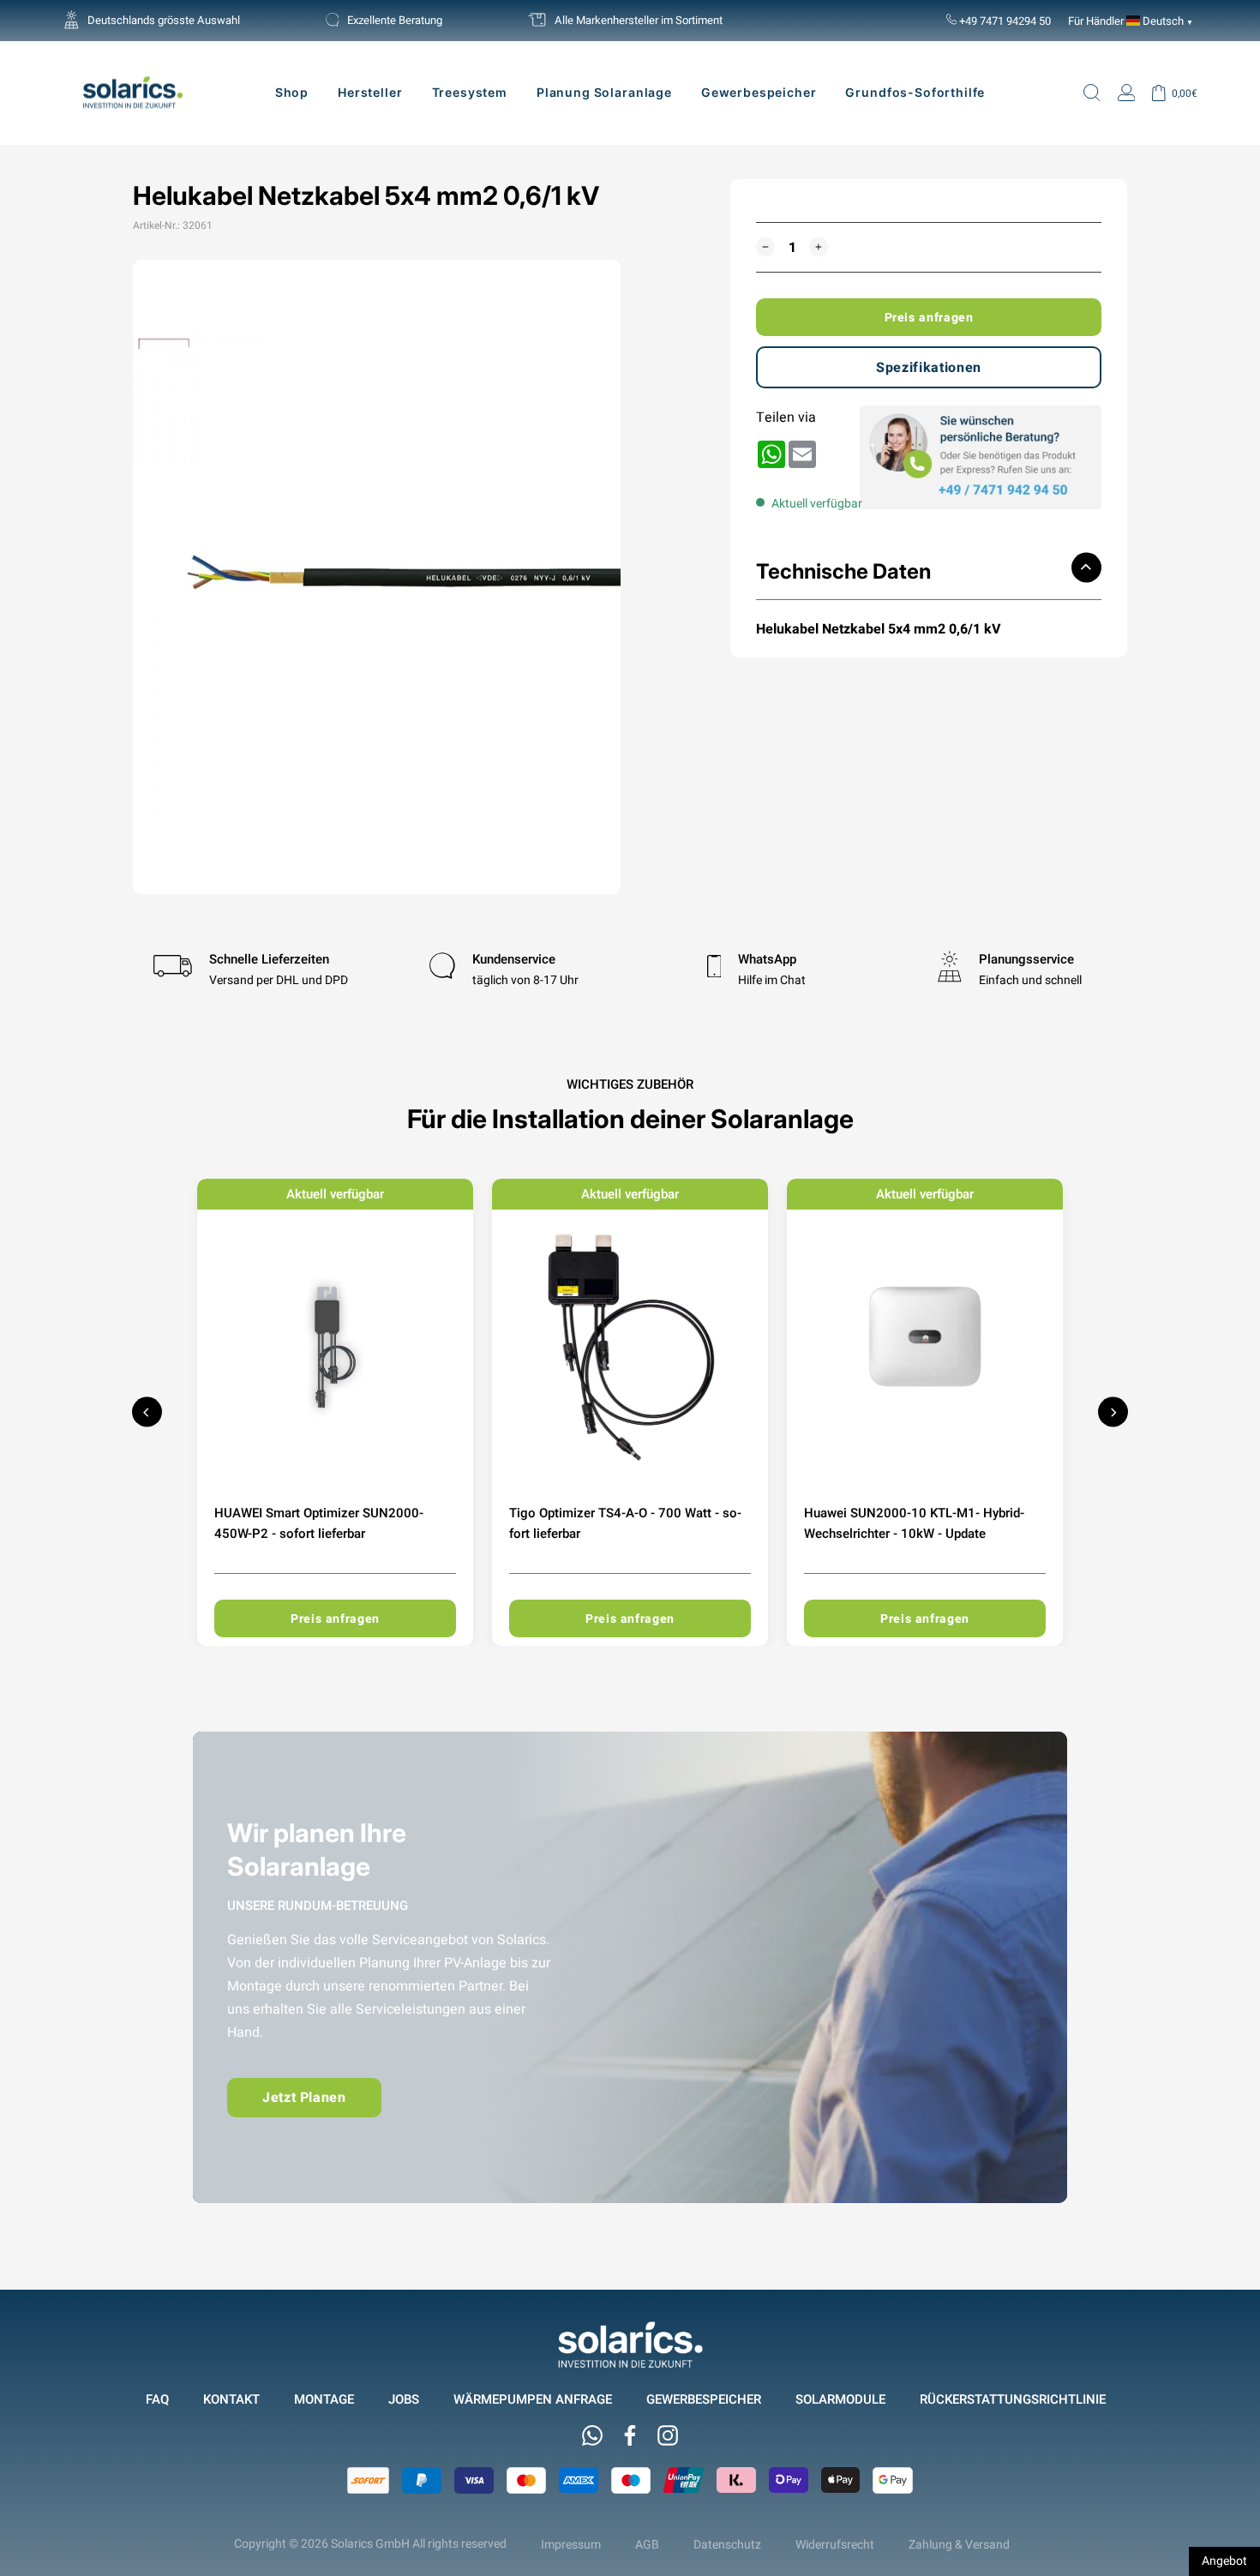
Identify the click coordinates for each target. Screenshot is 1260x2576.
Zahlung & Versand (959, 2544)
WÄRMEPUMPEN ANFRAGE (533, 2399)
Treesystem (470, 92)
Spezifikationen (929, 367)
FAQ (157, 2399)
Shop (292, 92)
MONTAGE (324, 2399)
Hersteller (370, 92)
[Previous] (147, 1412)
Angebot (1224, 2561)
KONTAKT (231, 2399)
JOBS (404, 2399)
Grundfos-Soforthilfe (915, 92)
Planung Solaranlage (604, 92)
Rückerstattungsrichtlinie (1013, 2399)
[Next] (1113, 1412)
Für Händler (1096, 21)
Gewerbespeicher (759, 92)
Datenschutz (727, 2544)
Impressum (571, 2544)
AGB (647, 2544)
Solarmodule (840, 2399)
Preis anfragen (929, 317)
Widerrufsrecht (835, 2544)
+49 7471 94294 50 (1004, 21)
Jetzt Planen (304, 2097)
